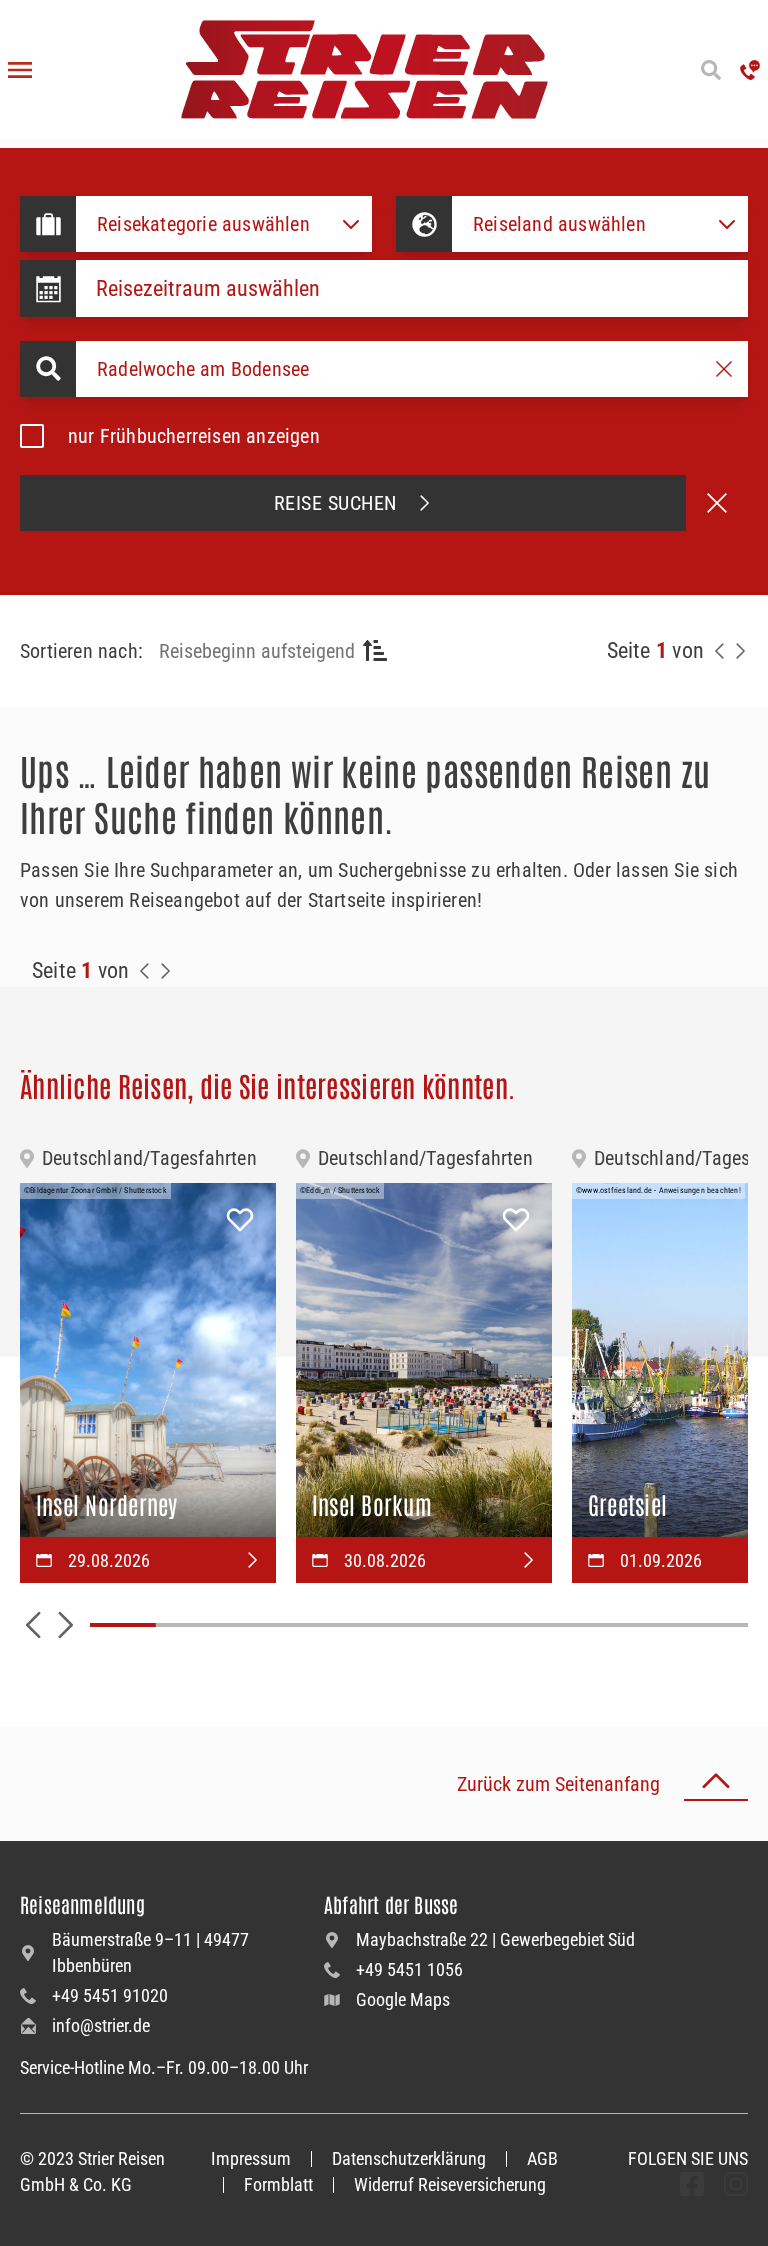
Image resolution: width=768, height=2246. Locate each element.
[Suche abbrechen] (717, 503)
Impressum (251, 2158)
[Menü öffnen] (20, 70)
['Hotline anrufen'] (750, 70)
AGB (542, 2158)
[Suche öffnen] (710, 70)
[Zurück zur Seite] (720, 651)
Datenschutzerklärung (409, 2158)
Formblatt (278, 2184)
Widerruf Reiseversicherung (450, 2184)
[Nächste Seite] (740, 651)
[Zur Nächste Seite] (165, 971)
